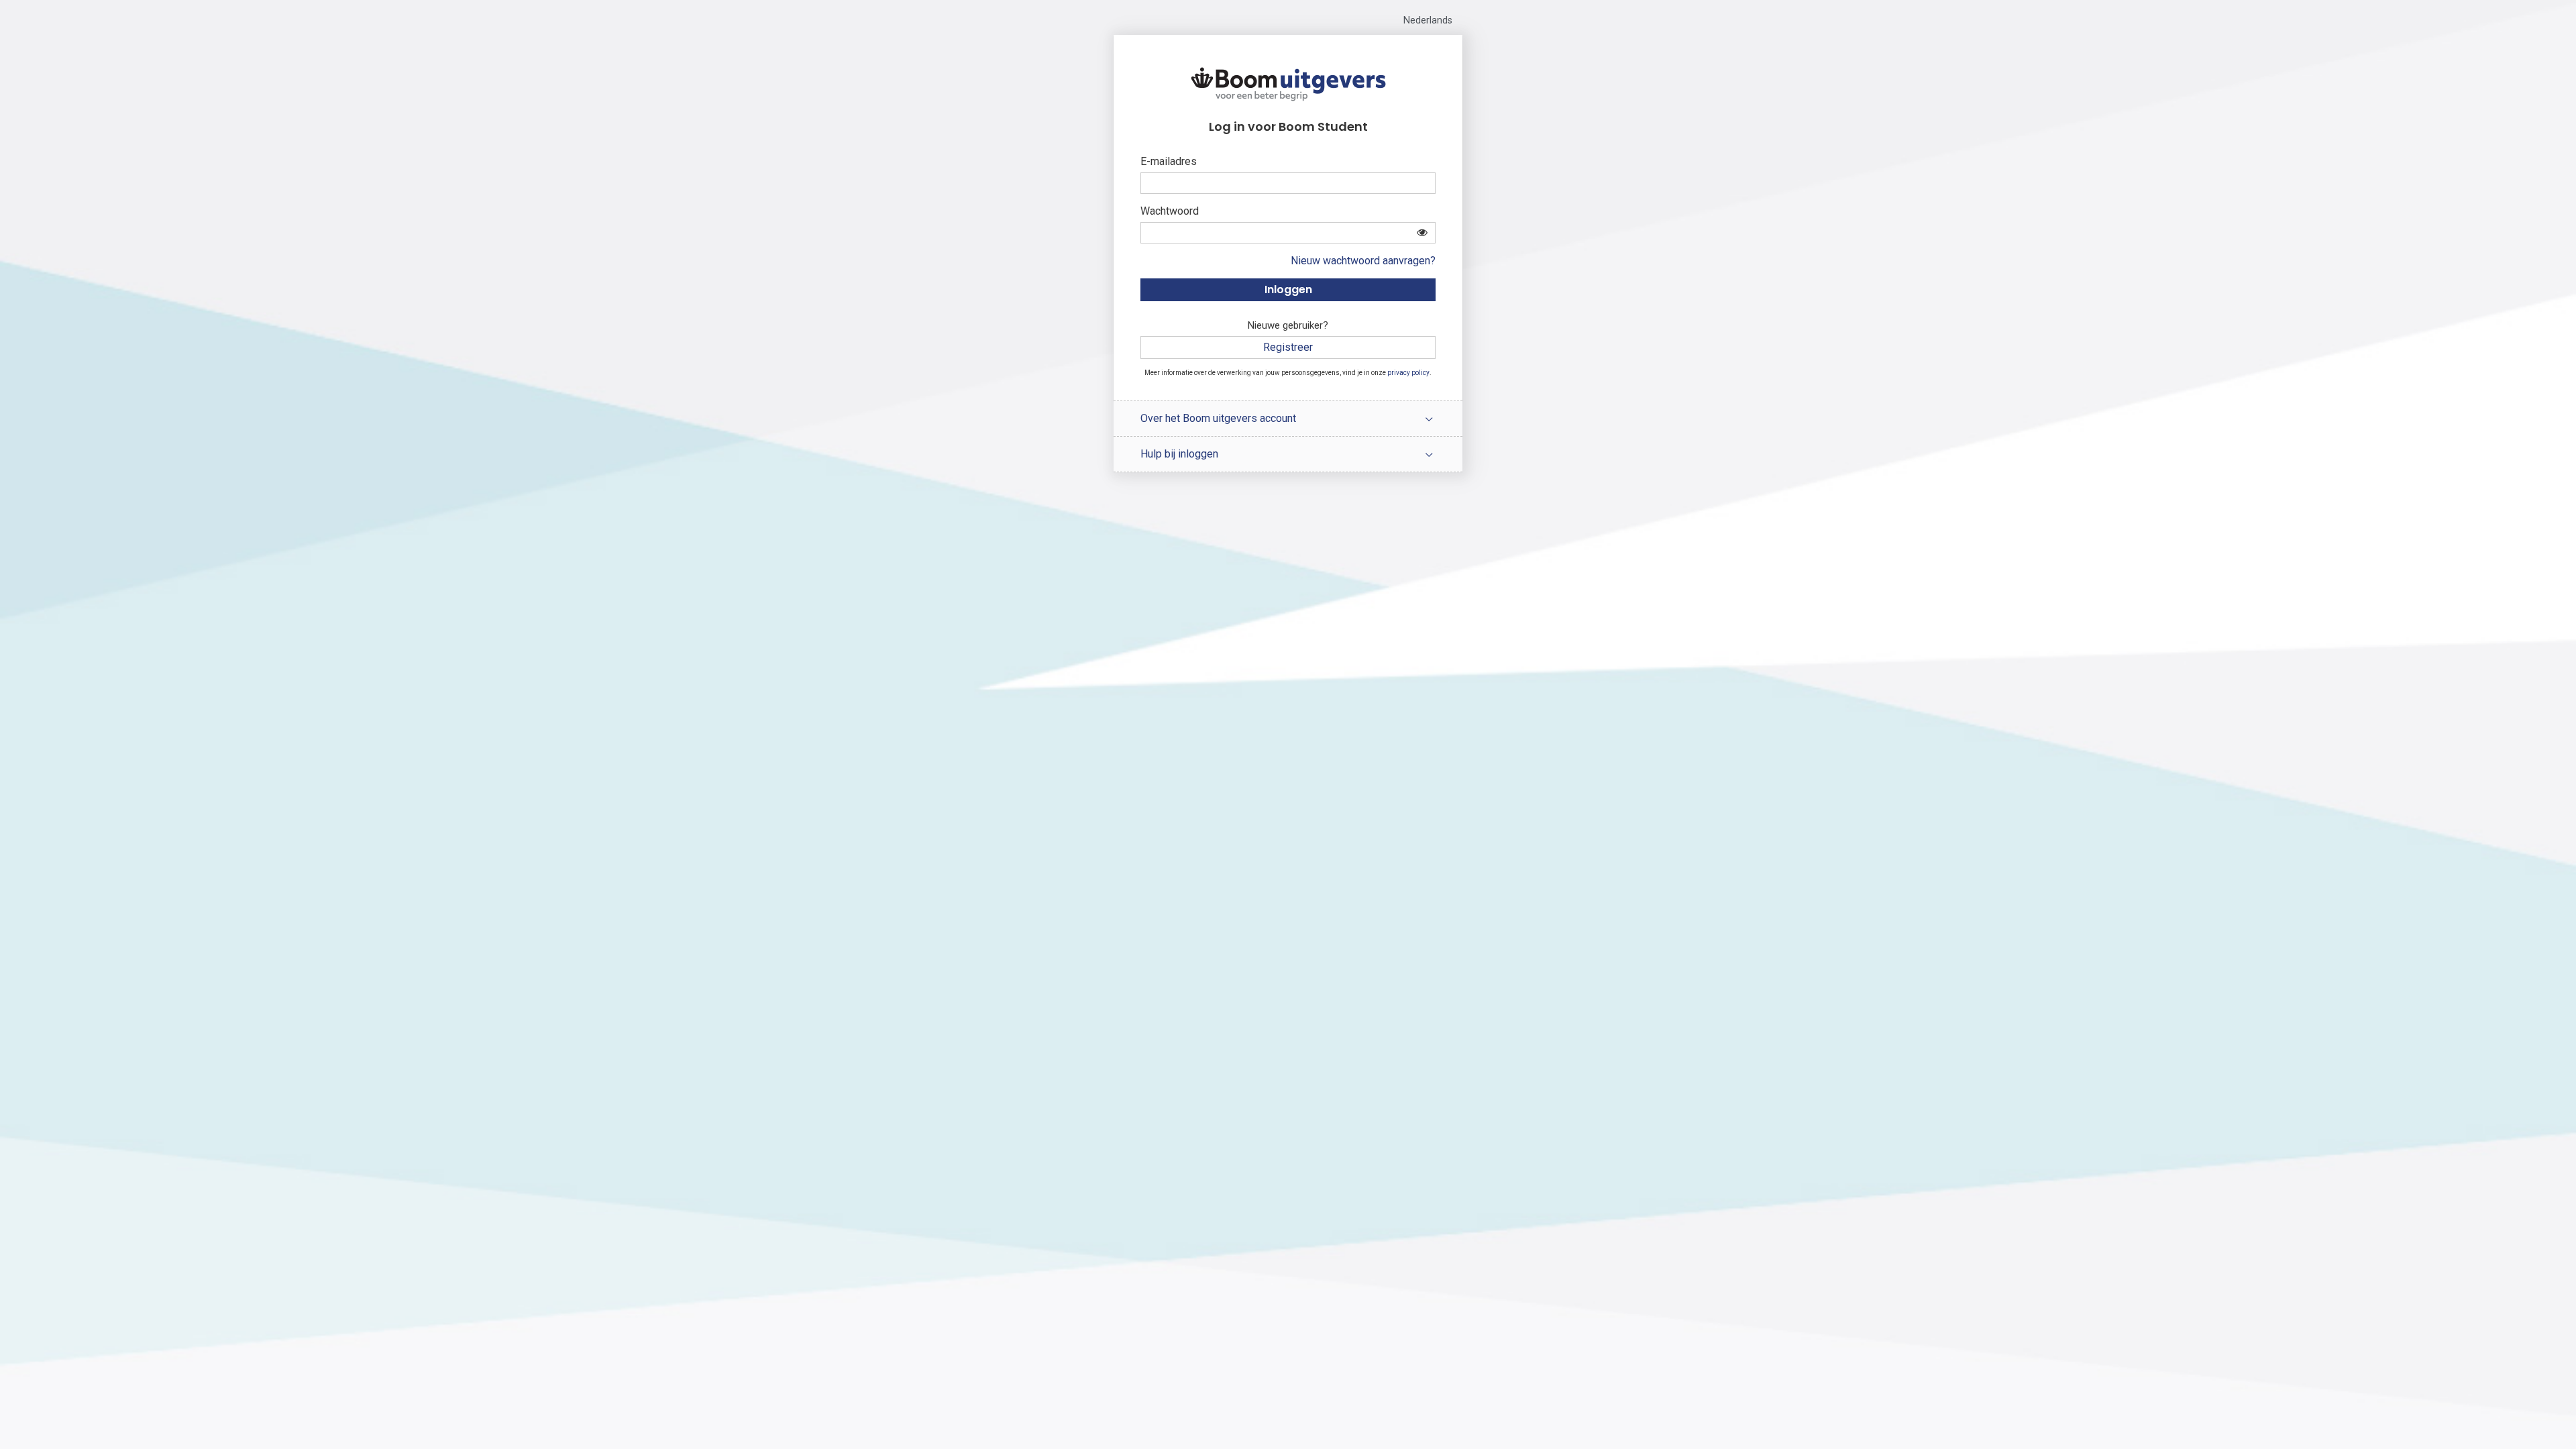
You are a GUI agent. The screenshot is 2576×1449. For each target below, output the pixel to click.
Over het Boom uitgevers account (1218, 418)
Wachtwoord (1170, 211)
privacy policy (1408, 373)
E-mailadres (1169, 161)
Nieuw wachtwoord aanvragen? (1363, 261)
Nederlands (1428, 20)
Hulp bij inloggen (1179, 454)
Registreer (1288, 347)
